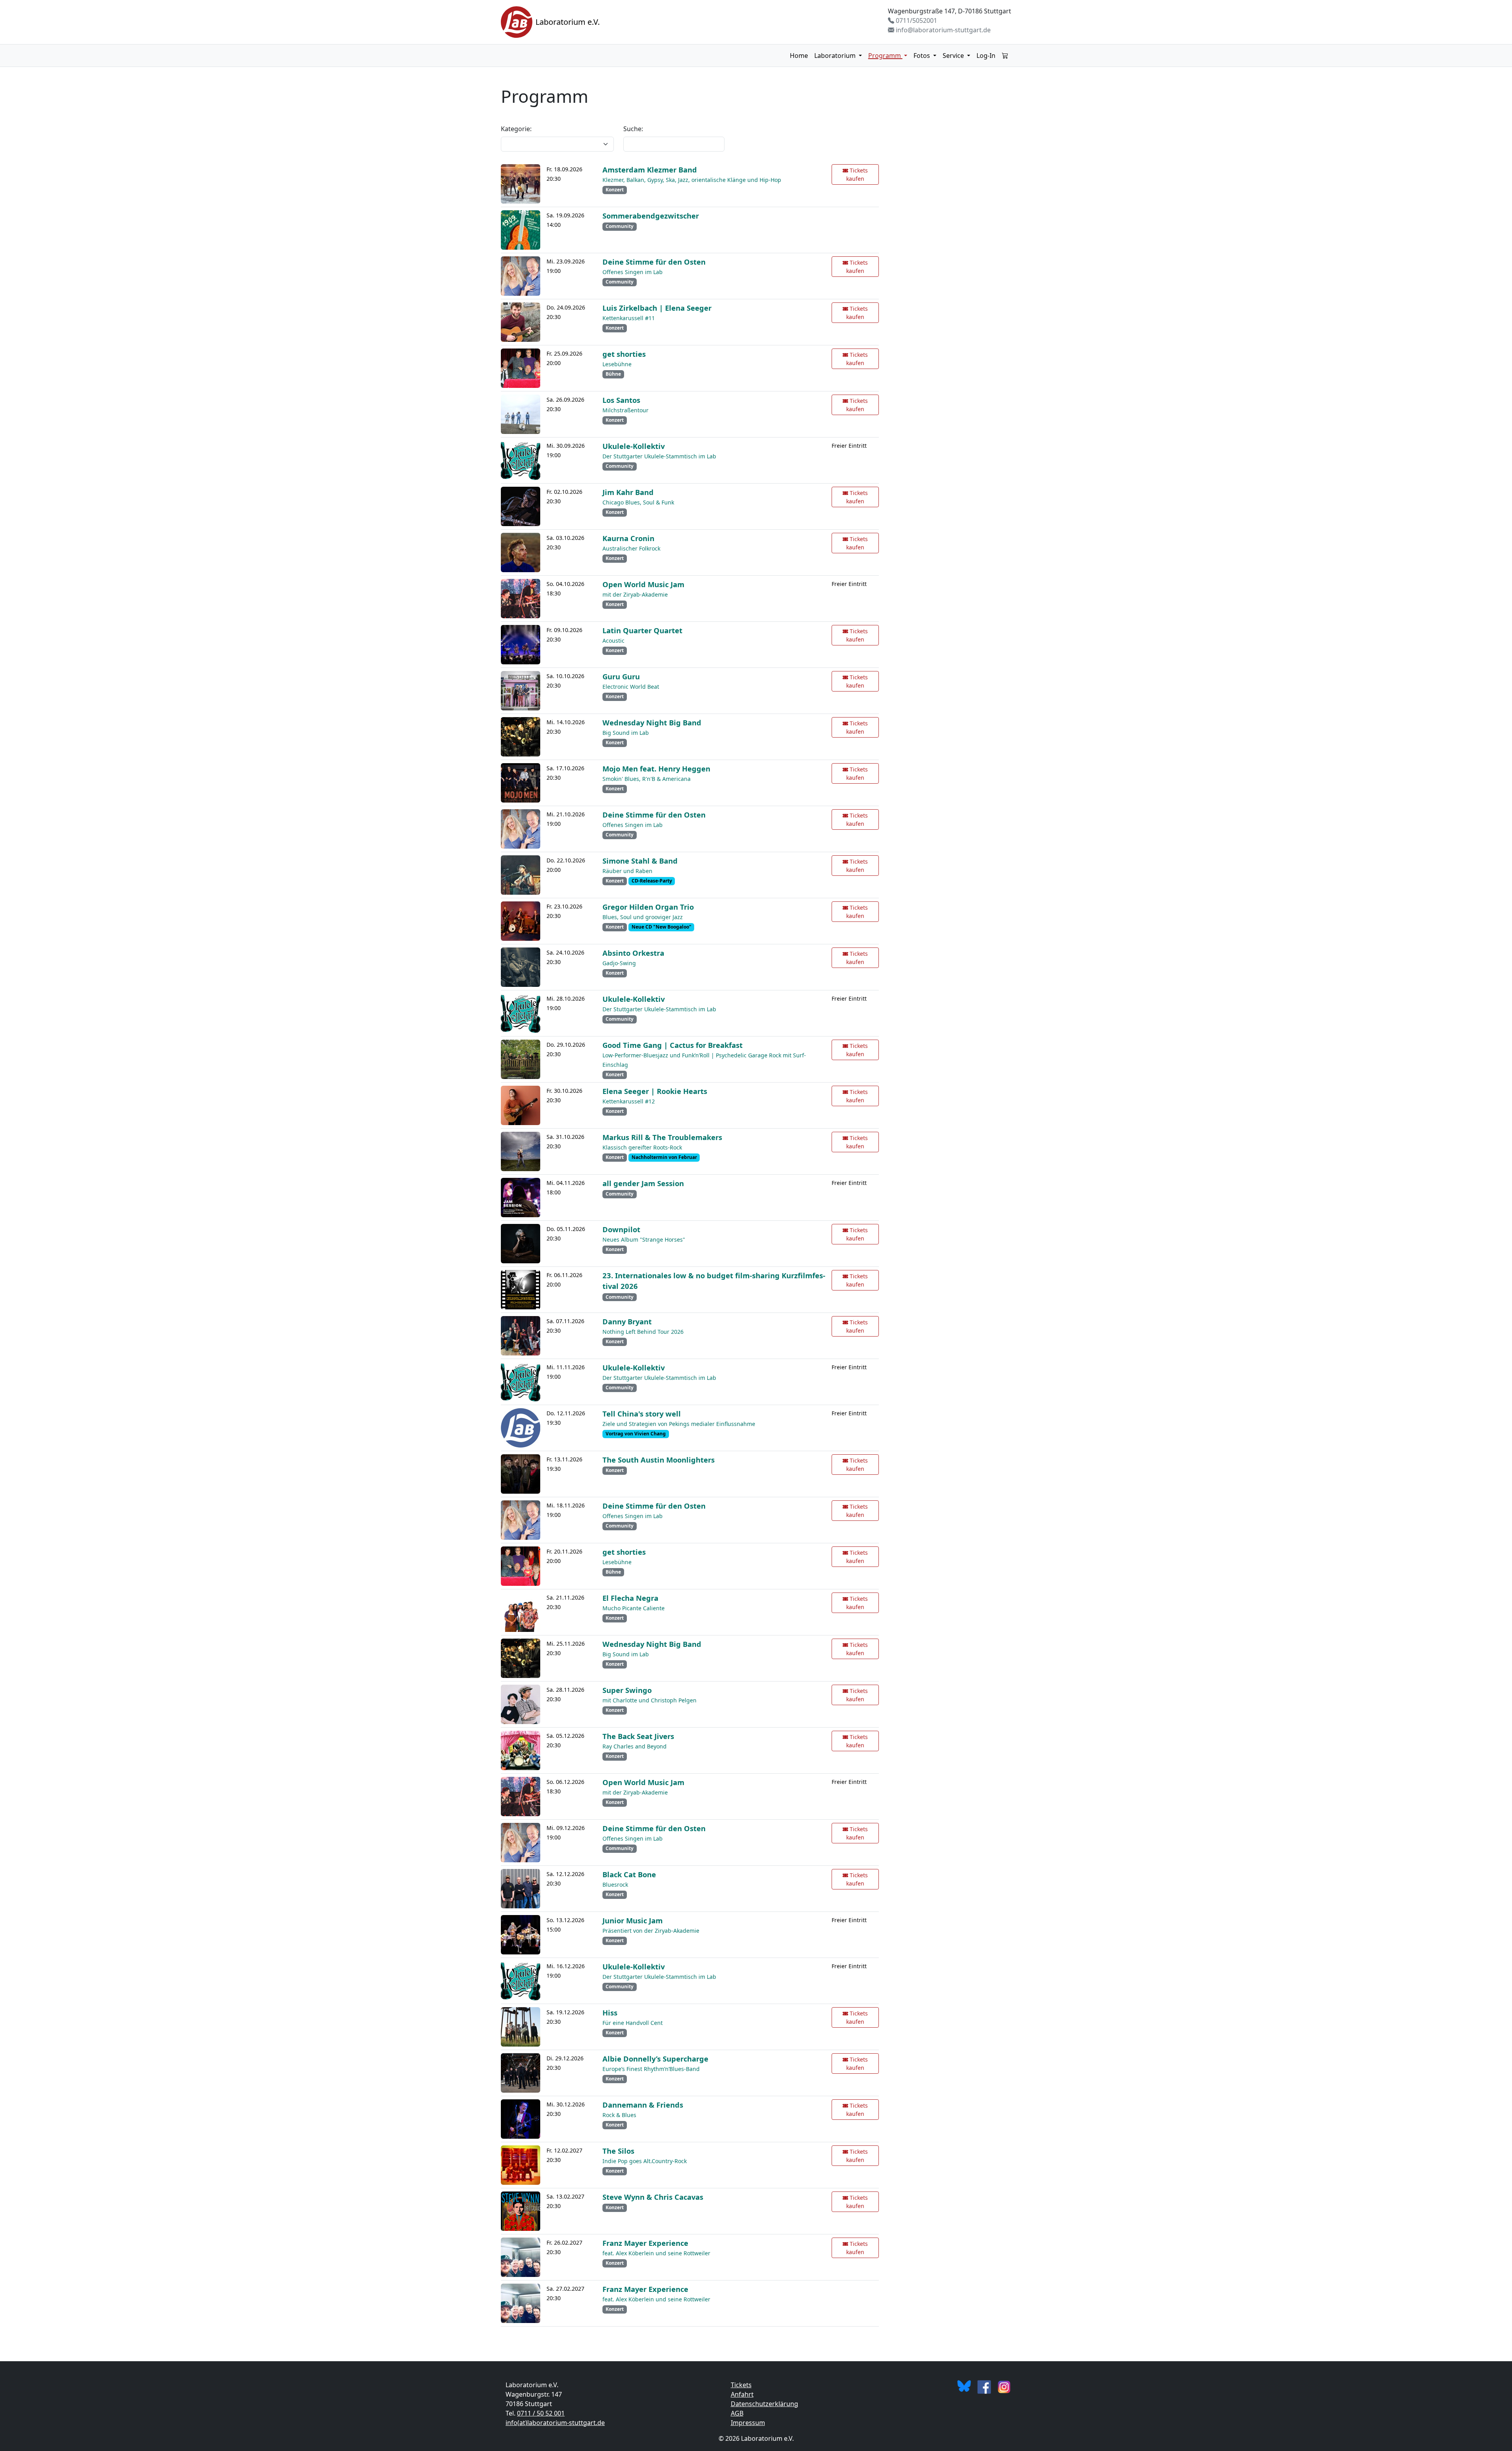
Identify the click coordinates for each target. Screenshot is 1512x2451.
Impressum (748, 2423)
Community (620, 226)
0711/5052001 (916, 20)
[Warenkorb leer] (1005, 56)
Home (799, 56)
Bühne (613, 374)
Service (954, 56)
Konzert (615, 190)
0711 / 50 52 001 (541, 2413)
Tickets (741, 2385)
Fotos (923, 56)
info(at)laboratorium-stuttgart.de (555, 2423)
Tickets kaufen (857, 174)
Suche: (633, 129)
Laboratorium (836, 56)
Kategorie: (516, 129)
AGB (737, 2413)
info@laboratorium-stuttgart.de (942, 30)
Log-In (986, 56)
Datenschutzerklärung (764, 2404)
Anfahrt (742, 2394)
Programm (885, 56)
